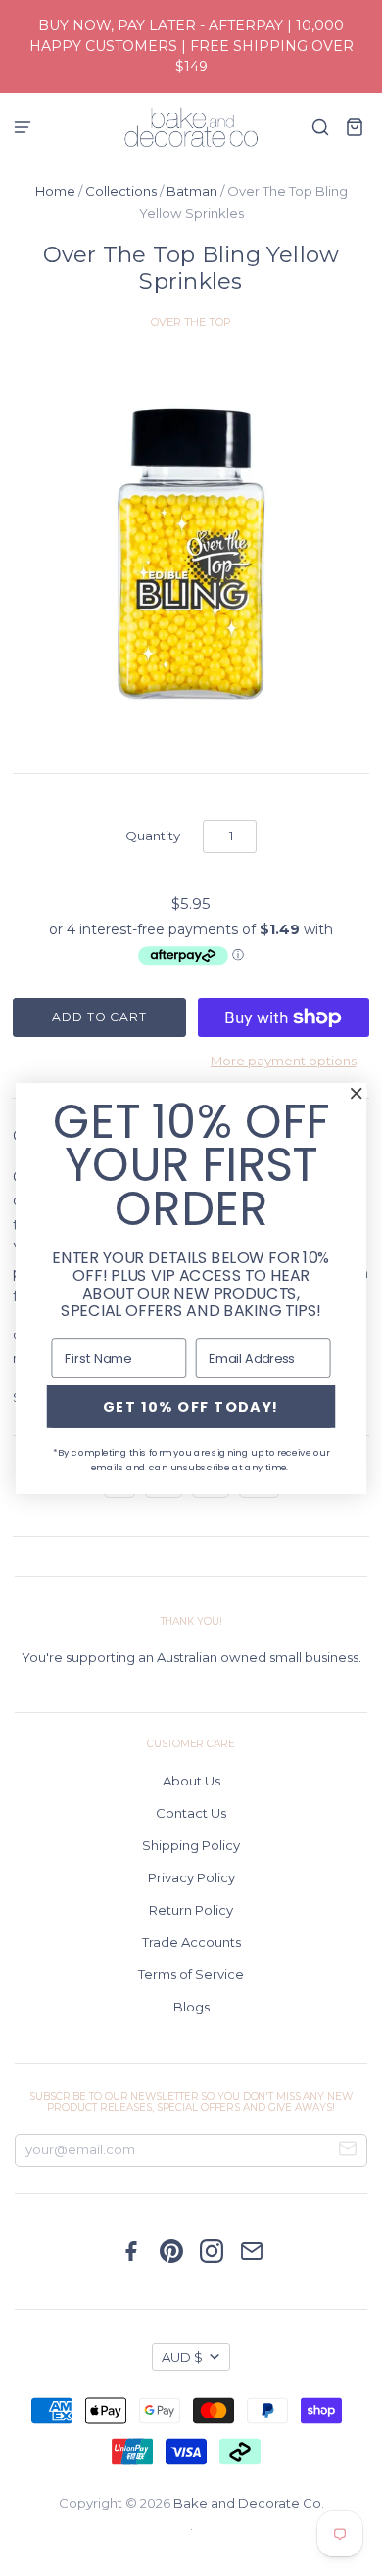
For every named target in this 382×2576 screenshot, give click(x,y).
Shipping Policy (191, 1845)
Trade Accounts (191, 1942)
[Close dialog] (357, 1093)
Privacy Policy (191, 1877)
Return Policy (191, 1910)
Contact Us (191, 1813)
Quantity (153, 836)
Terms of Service (191, 1974)
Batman (192, 191)
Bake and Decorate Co (247, 2503)
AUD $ (182, 2357)
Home (55, 191)
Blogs (191, 2007)
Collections (121, 191)
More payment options (284, 1061)
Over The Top (191, 322)
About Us (191, 1781)
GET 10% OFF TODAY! (191, 1406)
